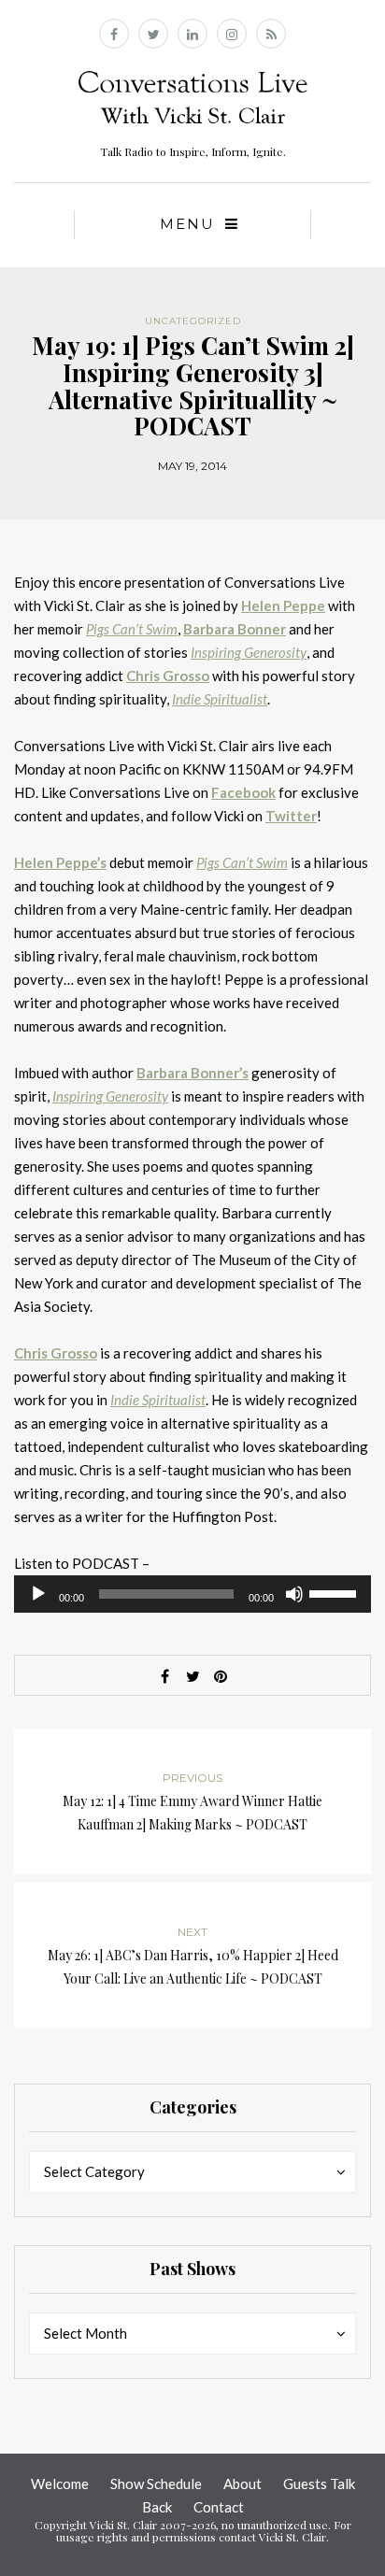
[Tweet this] (192, 1676)
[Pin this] (221, 1676)
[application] (192, 1594)
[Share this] (164, 1676)
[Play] (38, 1594)
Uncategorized (193, 321)
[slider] (335, 1592)
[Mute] (294, 1594)
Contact (219, 2507)
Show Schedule (156, 2483)
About (242, 2483)
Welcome (60, 2483)
